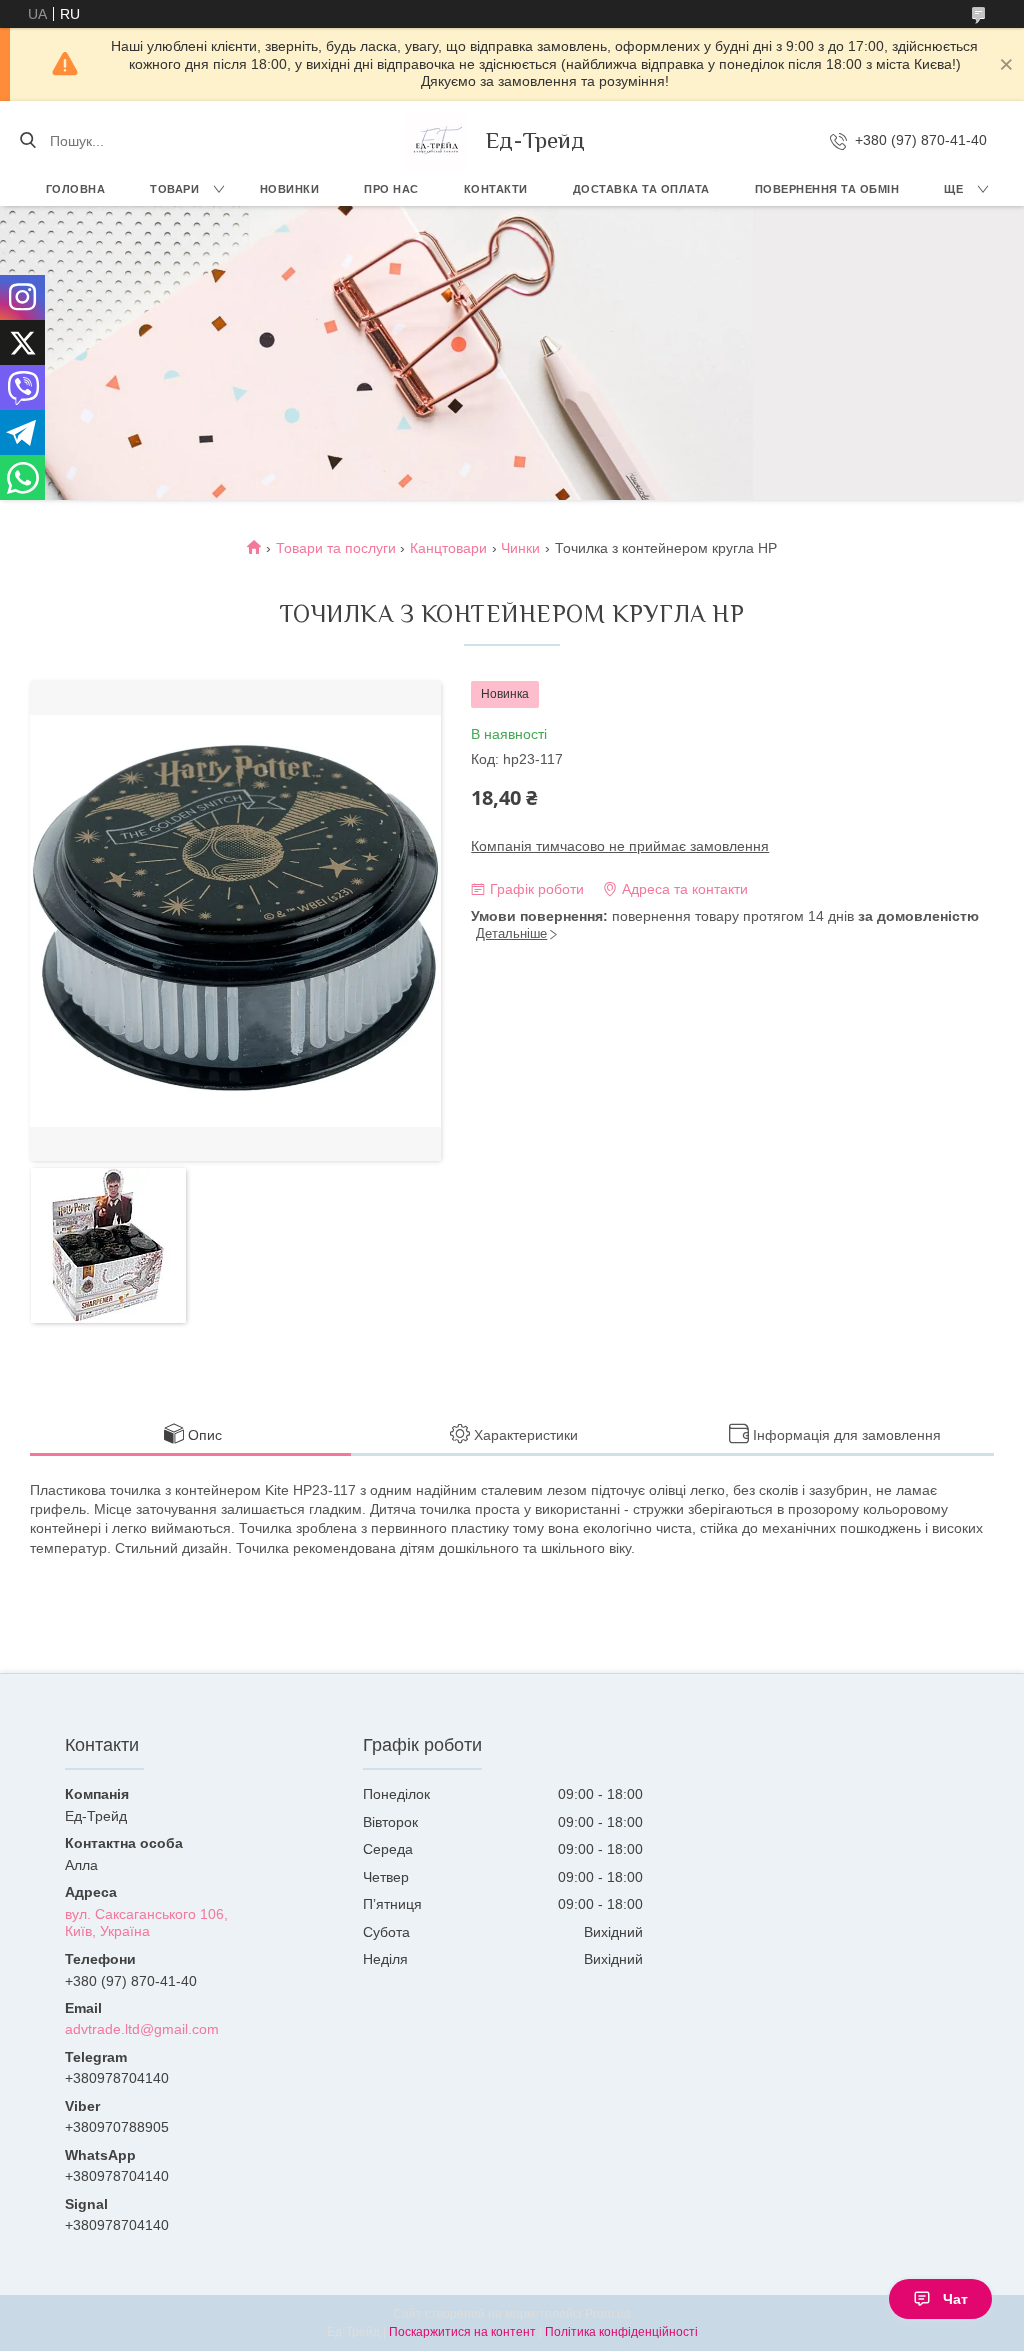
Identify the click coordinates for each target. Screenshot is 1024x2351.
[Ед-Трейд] (436, 141)
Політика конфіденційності (621, 2332)
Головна (76, 189)
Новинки (290, 189)
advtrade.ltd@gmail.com (142, 2029)
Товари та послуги (336, 548)
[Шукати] (27, 141)
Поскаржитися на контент (462, 2332)
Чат (955, 2299)
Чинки (520, 548)
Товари (174, 189)
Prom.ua (608, 2314)
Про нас (391, 189)
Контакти (496, 189)
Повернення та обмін (827, 189)
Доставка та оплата (641, 189)
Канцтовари (448, 548)
